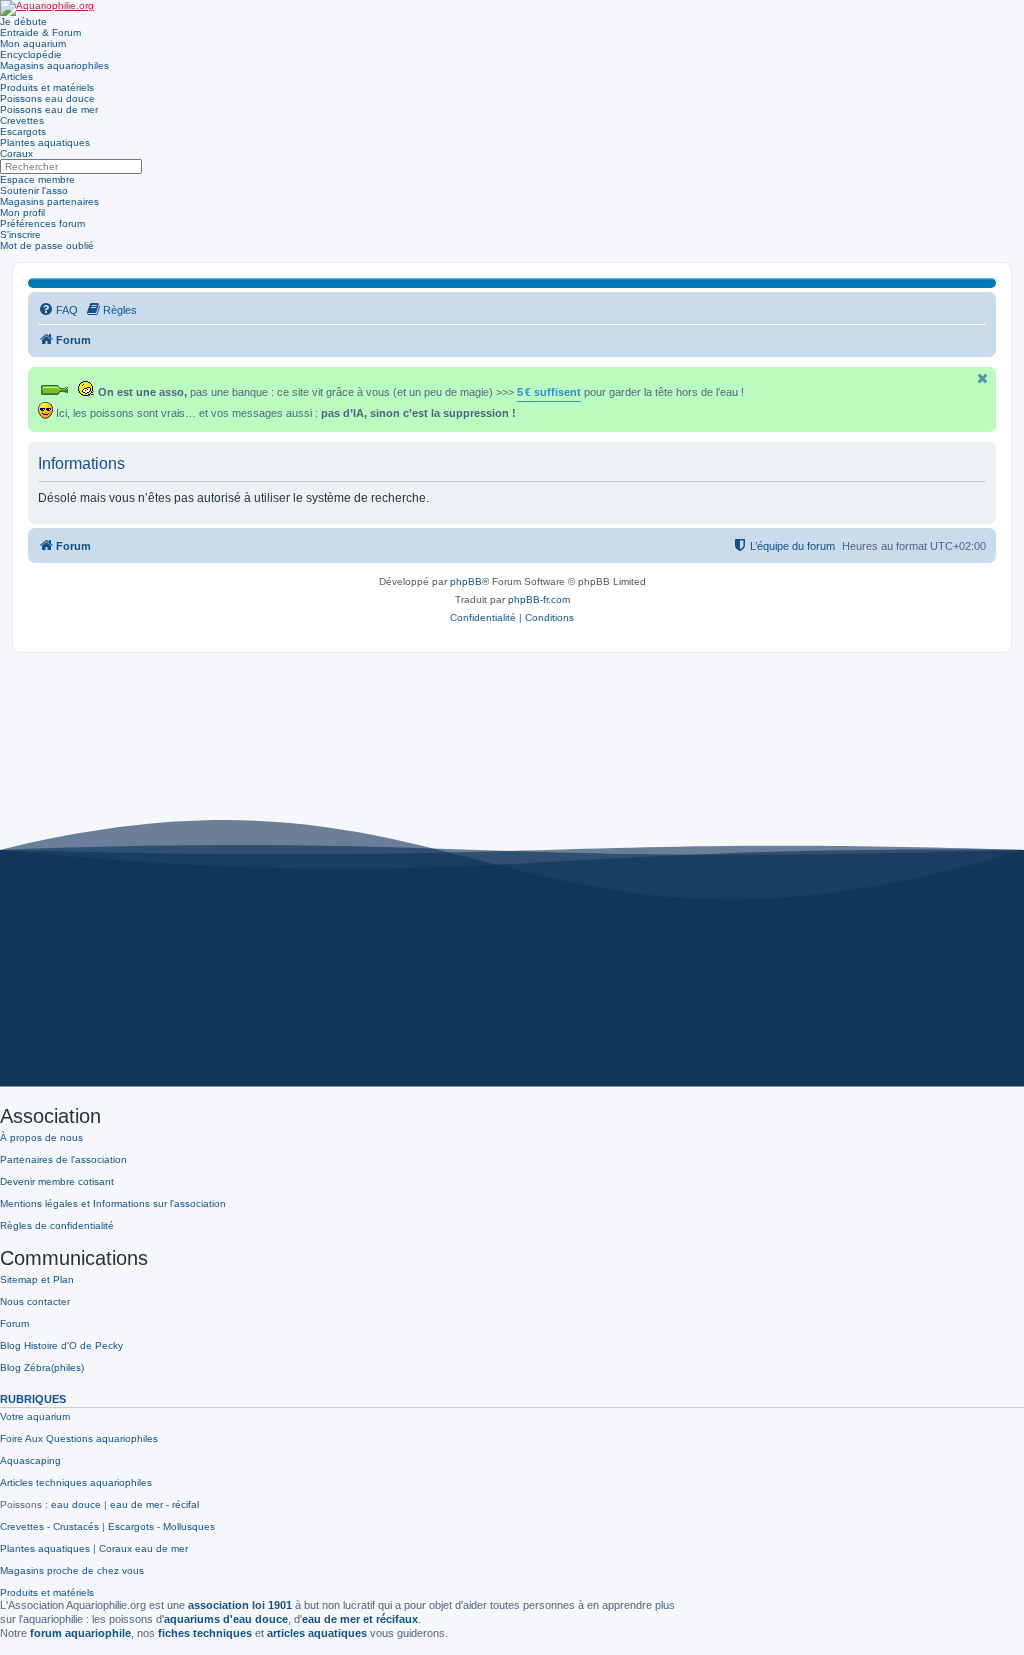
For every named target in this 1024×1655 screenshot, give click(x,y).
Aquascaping (30, 1460)
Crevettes (22, 120)
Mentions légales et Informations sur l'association (113, 1203)
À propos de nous (41, 1137)
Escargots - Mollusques (161, 1526)
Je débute (23, 21)
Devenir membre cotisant (57, 1181)
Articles (16, 76)
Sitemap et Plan (37, 1279)
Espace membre (37, 179)
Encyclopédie (31, 54)
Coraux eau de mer (143, 1548)
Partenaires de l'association (63, 1159)
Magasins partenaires (49, 201)
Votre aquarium (35, 1416)
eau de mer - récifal (154, 1504)
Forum (14, 1323)
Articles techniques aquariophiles (76, 1482)
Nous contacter (35, 1301)
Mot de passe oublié (47, 245)
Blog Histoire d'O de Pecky (61, 1345)
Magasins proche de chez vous (72, 1570)
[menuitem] (58, 310)
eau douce (76, 1504)
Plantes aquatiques (45, 142)
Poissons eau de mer (49, 109)
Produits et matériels (47, 87)
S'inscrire (20, 234)
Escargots (23, 131)
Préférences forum (42, 223)
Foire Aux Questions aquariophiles (79, 1438)
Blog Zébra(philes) (42, 1367)
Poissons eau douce (47, 98)
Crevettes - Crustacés (49, 1526)
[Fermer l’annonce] (983, 378)
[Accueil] (47, 8)
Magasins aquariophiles (54, 65)
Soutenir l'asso (34, 190)
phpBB (466, 581)
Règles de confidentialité (57, 1225)
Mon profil (22, 212)
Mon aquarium (33, 43)
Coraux (16, 153)
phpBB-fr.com (539, 599)
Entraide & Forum (40, 32)
